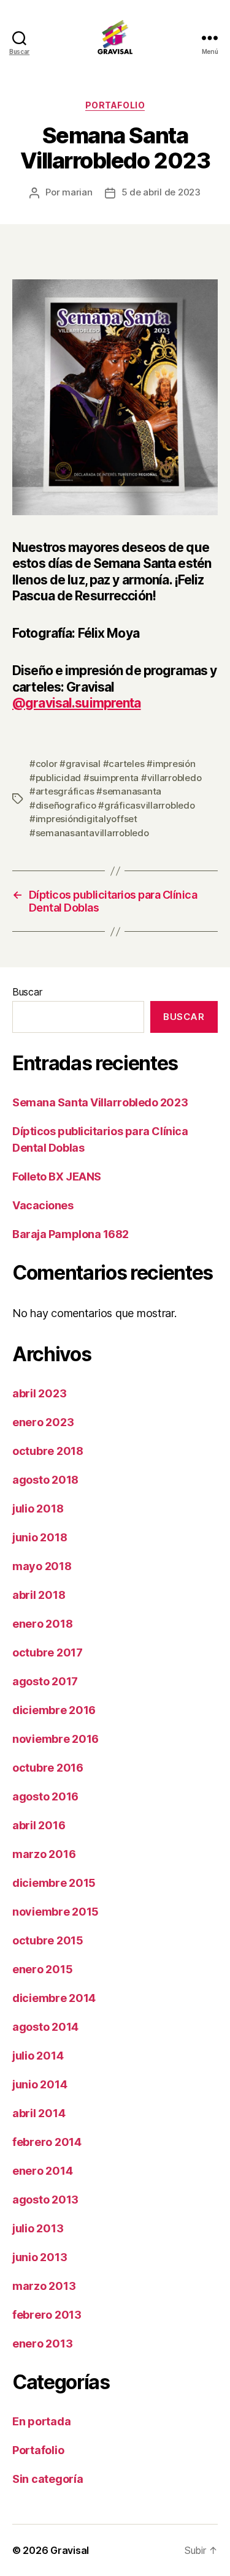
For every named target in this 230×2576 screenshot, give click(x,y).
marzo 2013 (44, 2286)
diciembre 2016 (54, 1710)
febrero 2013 (47, 2315)
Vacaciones (43, 1205)
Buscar (27, 992)
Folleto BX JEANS (57, 1177)
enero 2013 (42, 2344)
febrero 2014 (47, 2142)
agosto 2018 (45, 1480)
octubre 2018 (48, 1451)
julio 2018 (38, 1509)
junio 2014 (40, 2084)
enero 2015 (42, 1969)
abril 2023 (39, 1393)
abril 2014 (39, 2113)
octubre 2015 (48, 1940)
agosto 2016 (45, 1796)
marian (77, 192)
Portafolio (115, 105)
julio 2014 (38, 2056)
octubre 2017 (48, 1652)
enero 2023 (43, 1422)
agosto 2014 (45, 2027)
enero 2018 (42, 1624)
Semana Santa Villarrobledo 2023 (100, 1102)
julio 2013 (38, 2228)
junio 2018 (40, 1537)
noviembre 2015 (56, 1912)
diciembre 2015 (54, 1883)
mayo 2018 (42, 1566)
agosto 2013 (45, 2200)
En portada (41, 2421)
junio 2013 (40, 2257)
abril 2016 (39, 1825)
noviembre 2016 (56, 1739)
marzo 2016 (44, 1854)
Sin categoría (48, 2479)
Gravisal (70, 2550)
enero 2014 (42, 2171)
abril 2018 (39, 1595)
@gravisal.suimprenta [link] (77, 703)
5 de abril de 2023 (161, 192)
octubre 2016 (48, 1768)
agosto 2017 (45, 1681)
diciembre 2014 (54, 1998)
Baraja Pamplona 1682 (71, 1234)
